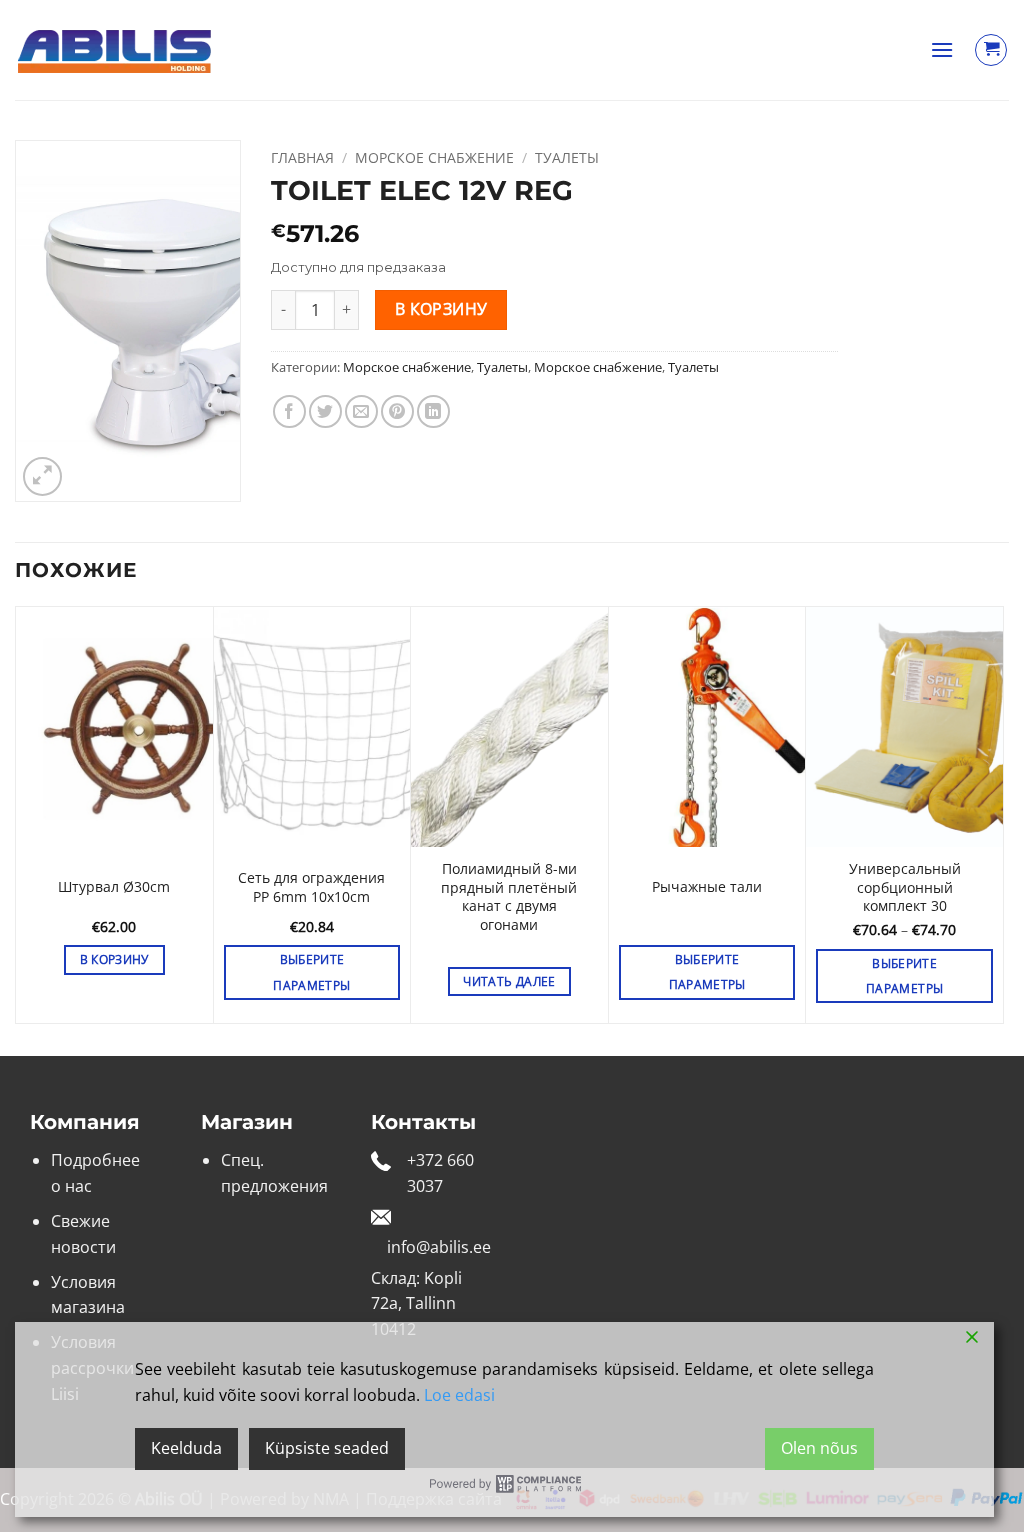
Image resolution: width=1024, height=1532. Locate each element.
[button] (942, 49)
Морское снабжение (434, 157)
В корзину (441, 309)
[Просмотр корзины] (991, 50)
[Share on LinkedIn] (433, 411)
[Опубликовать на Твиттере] (325, 411)
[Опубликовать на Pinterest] (397, 411)
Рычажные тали (707, 887)
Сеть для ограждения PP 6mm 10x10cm (311, 887)
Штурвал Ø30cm (114, 887)
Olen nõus (819, 1448)
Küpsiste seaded (327, 1448)
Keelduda (186, 1448)
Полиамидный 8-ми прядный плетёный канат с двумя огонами (509, 897)
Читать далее (509, 981)
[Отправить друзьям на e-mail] (361, 411)
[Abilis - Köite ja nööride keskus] (115, 50)
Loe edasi (459, 1395)
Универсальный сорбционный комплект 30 (905, 887)
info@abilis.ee (439, 1247)
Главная (302, 157)
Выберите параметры (311, 972)
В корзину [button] (114, 959)
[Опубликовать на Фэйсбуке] (289, 411)
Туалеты (567, 157)
